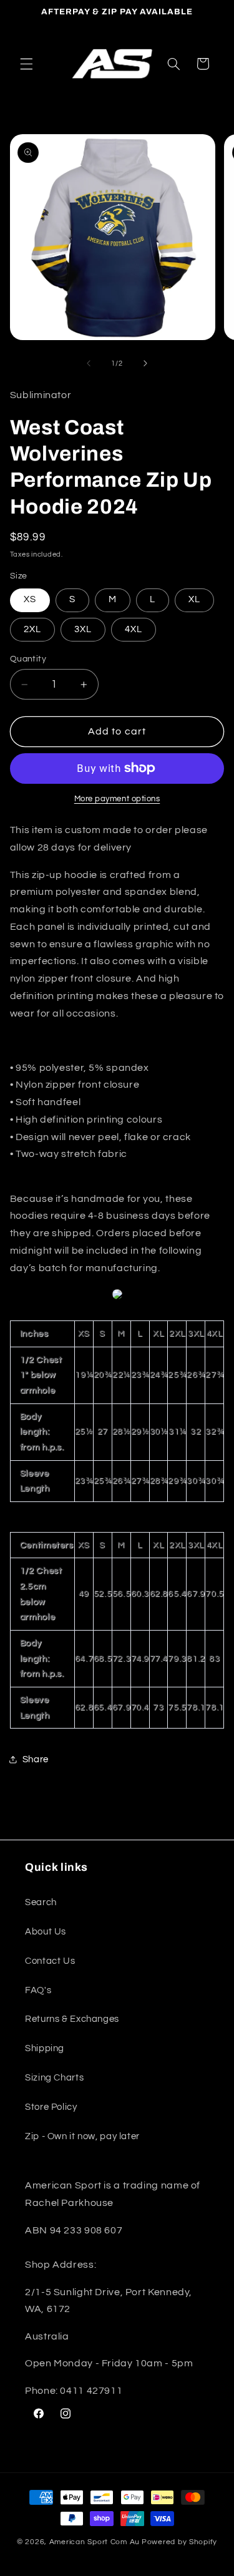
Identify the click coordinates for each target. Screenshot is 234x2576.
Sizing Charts (54, 2078)
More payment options (117, 799)
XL (194, 599)
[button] (26, 64)
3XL (83, 629)
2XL (32, 629)
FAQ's (38, 1990)
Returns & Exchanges (72, 2019)
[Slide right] (145, 363)
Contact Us (50, 1961)
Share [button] (36, 1759)
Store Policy (51, 2107)
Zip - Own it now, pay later (82, 2136)
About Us (46, 1932)
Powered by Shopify (179, 2542)
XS (30, 599)
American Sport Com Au (95, 2542)
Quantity (28, 659)
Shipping (45, 2048)
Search (41, 1902)
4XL (134, 629)
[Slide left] (89, 363)
